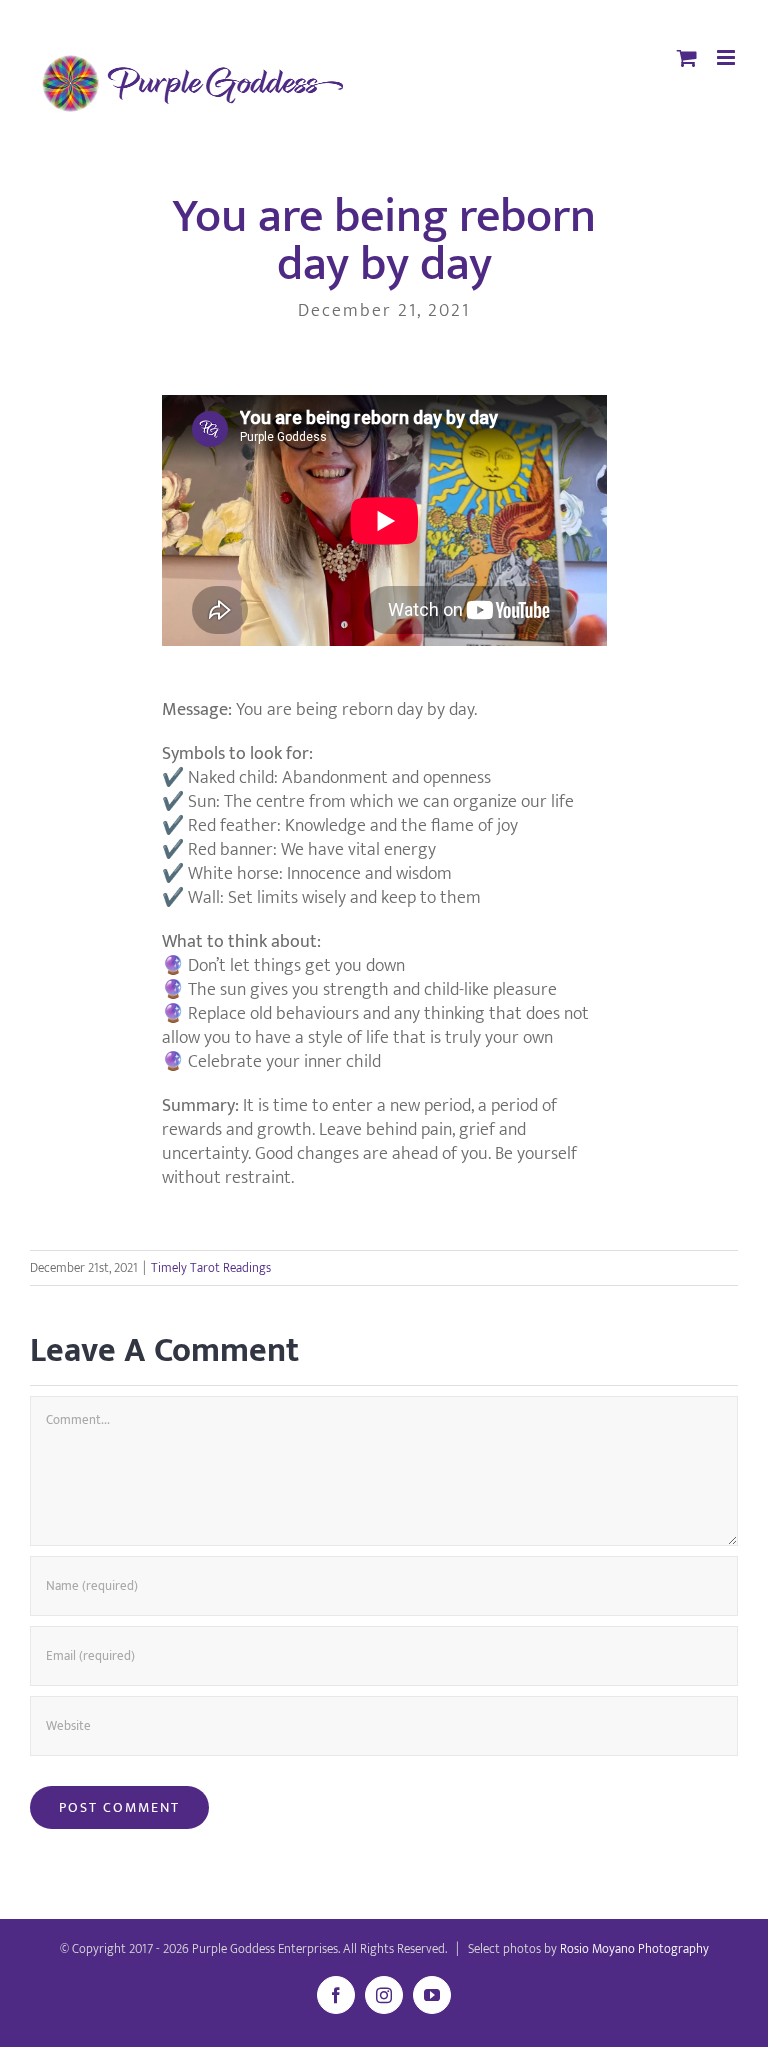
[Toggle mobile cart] (687, 57)
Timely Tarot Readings (211, 1268)
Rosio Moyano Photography (634, 1949)
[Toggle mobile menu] (727, 57)
